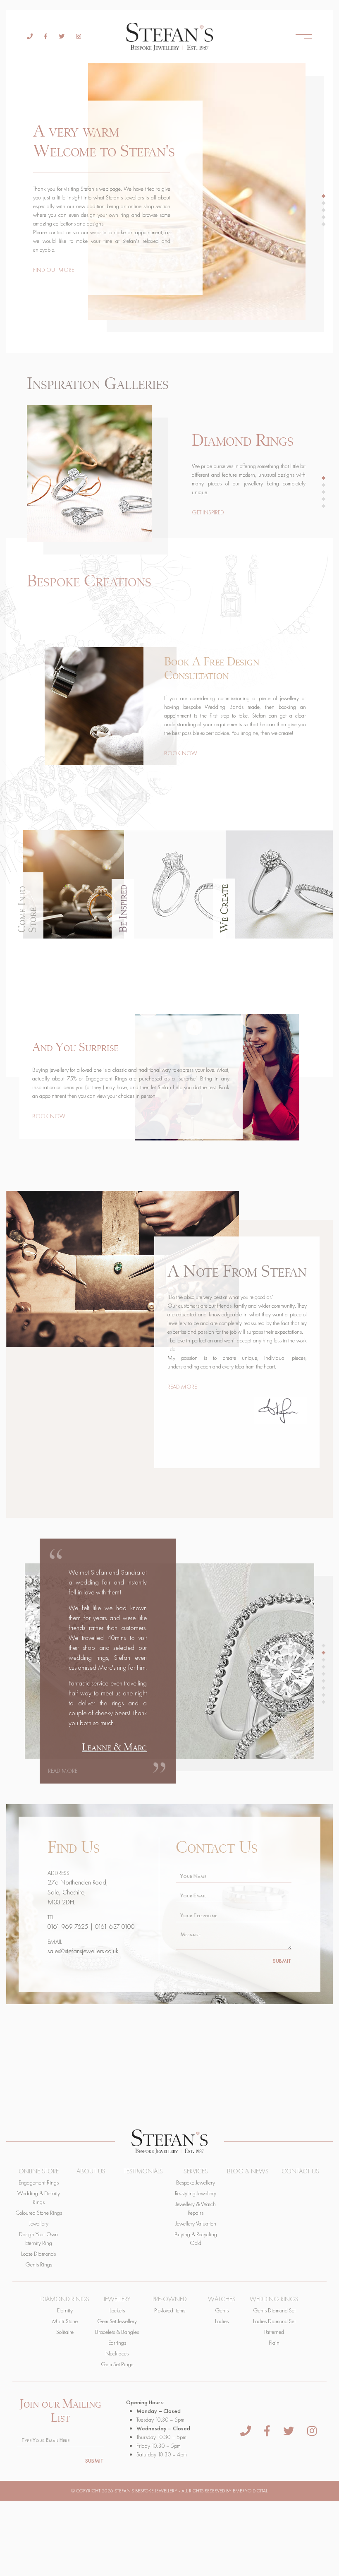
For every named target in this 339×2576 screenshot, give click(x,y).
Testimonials (143, 2171)
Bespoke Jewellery (196, 2182)
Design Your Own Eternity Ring (38, 2239)
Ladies (222, 2321)
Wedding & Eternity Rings (39, 2198)
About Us (91, 2171)
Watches (222, 2299)
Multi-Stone (65, 2321)
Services (196, 2171)
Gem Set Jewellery (117, 2321)
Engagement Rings (39, 2182)
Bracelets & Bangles (117, 2332)
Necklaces (117, 2353)
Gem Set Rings (117, 2364)
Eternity (65, 2310)
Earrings (117, 2343)
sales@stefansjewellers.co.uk (83, 1951)
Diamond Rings (65, 2299)
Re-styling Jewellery (196, 2193)
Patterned (274, 2332)
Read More (182, 1387)
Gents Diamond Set (274, 2310)
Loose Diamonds (38, 2254)
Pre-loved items (170, 2310)
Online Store (39, 2171)
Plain (274, 2343)
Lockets (117, 2310)
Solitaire (65, 2332)
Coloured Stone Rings (39, 2213)
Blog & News (248, 2171)
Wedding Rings (274, 2299)
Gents (222, 2310)
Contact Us (300, 2171)
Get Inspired (208, 512)
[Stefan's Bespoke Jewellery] (169, 37)
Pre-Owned (170, 2299)
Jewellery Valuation (196, 2223)
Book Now (181, 753)
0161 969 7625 (68, 1927)
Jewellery (39, 2223)
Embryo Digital (250, 2491)
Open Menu (304, 37)
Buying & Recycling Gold (196, 2239)
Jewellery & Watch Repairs (196, 2208)
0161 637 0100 (115, 1927)
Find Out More (54, 270)
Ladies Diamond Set (274, 2321)
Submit (282, 1961)
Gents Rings (39, 2264)
